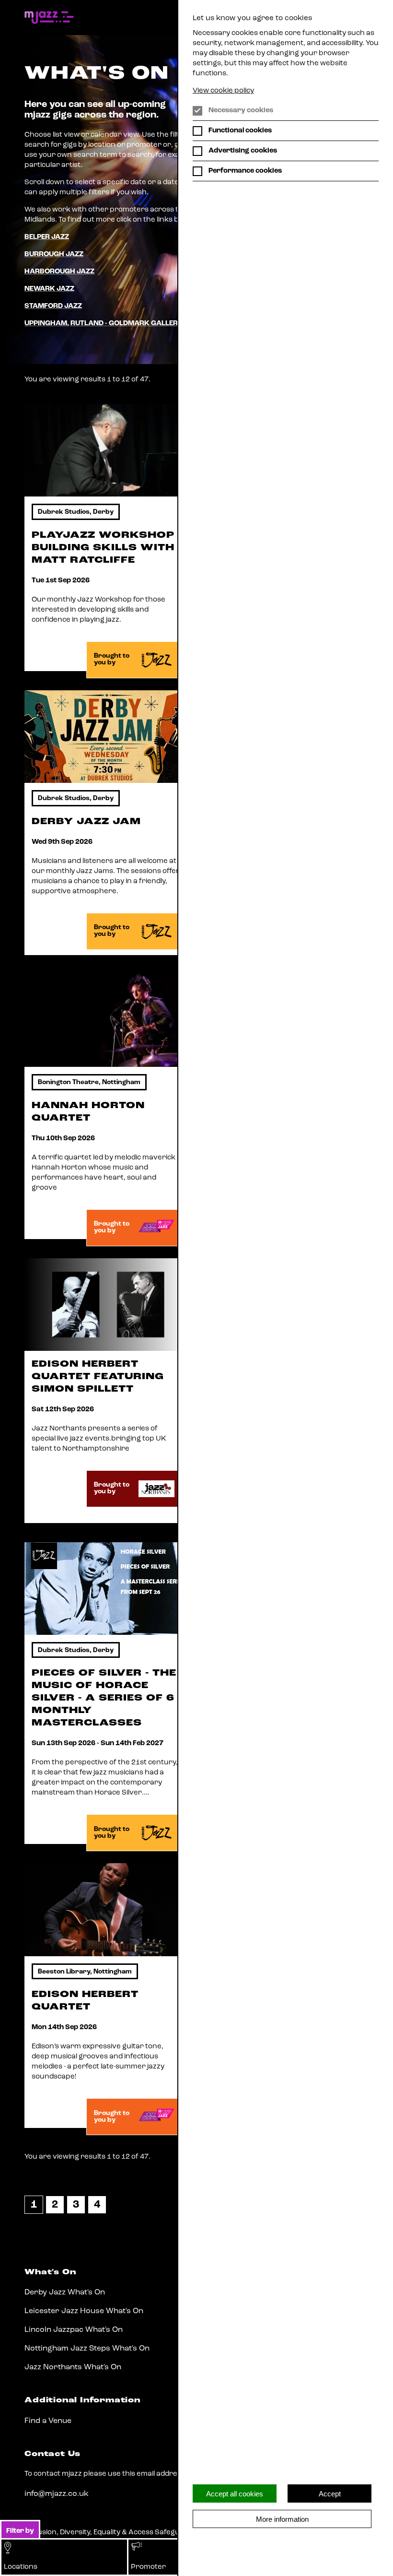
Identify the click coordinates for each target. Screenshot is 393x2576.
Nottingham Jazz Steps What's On (87, 2349)
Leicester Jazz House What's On (84, 2311)
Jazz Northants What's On (73, 2367)
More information (282, 2519)
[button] (64, 2557)
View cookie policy (223, 91)
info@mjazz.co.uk (57, 2494)
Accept (330, 2494)
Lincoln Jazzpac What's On (74, 2330)
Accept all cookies (235, 2494)
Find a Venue (48, 2421)
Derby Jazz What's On (65, 2292)
